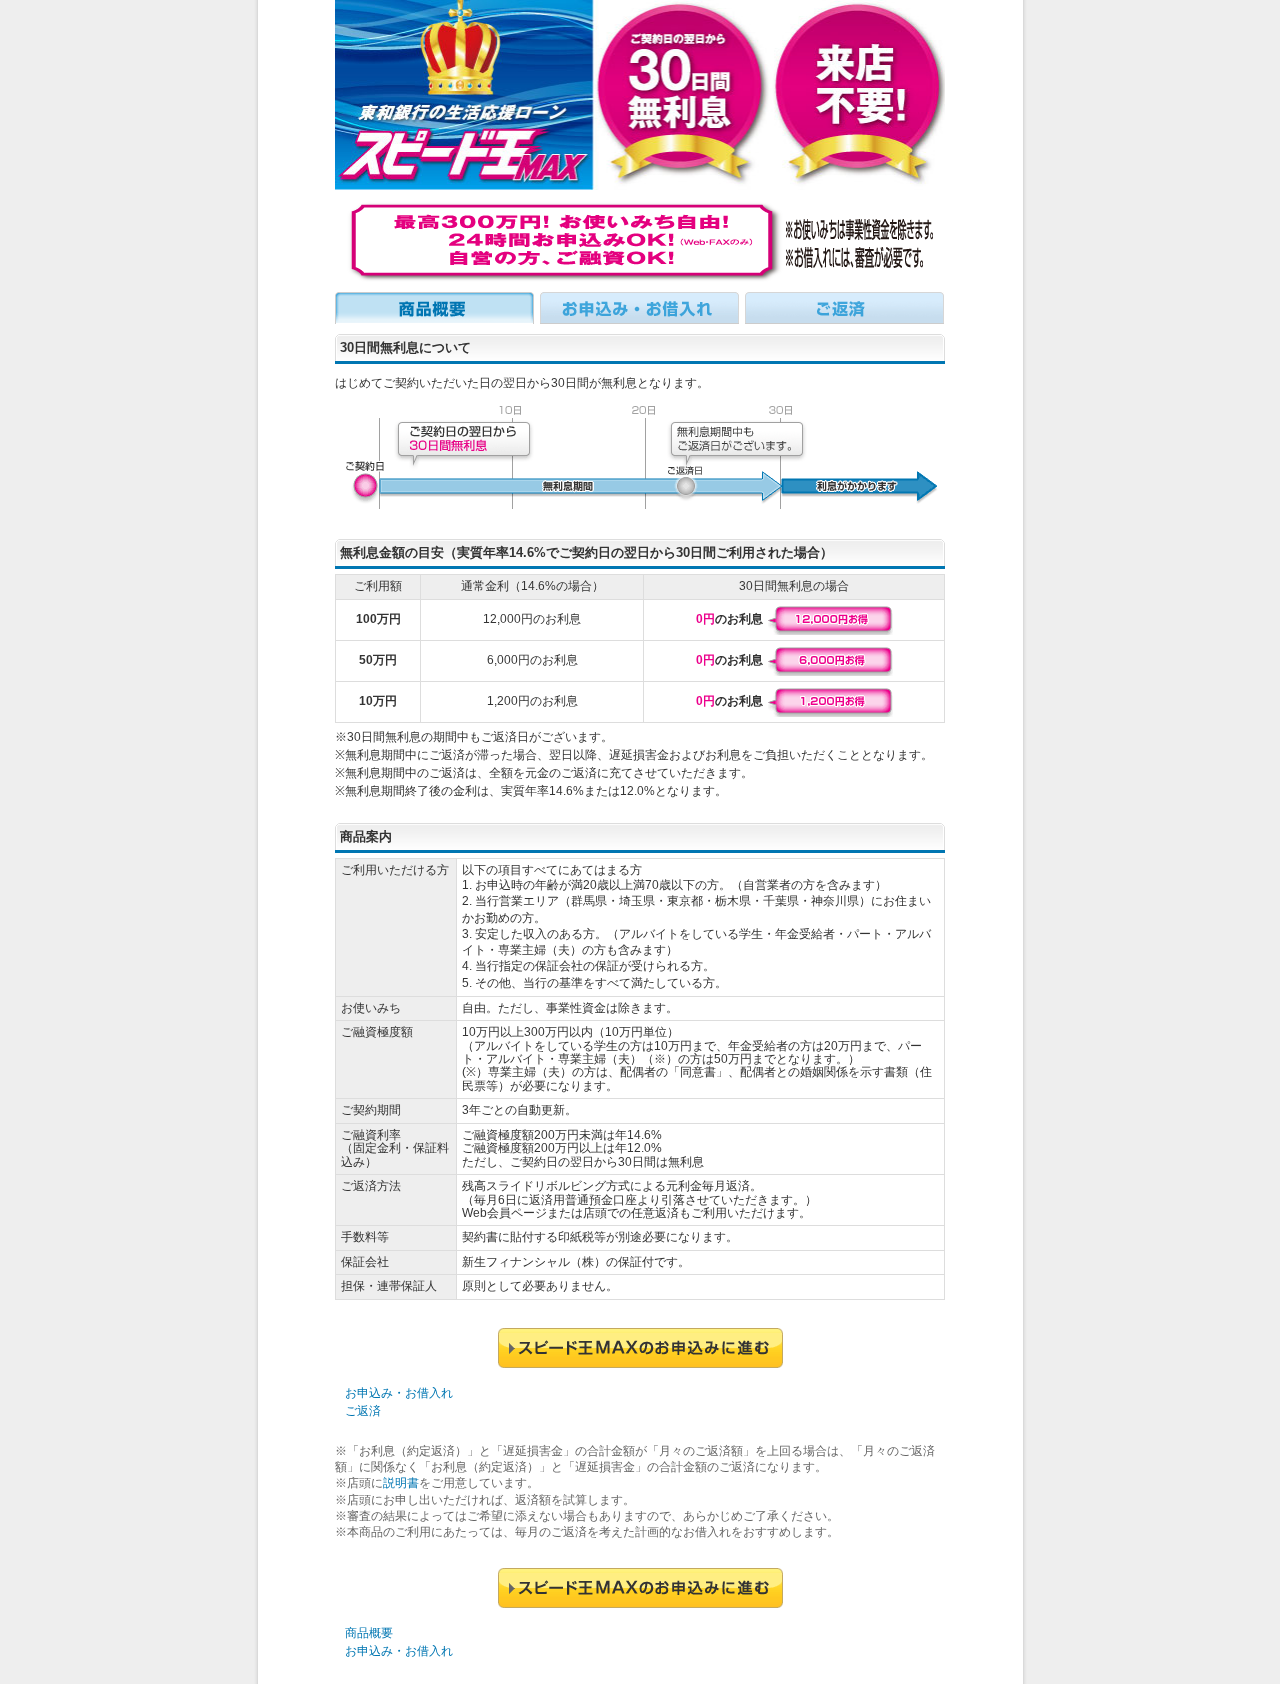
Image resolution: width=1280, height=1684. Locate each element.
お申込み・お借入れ (399, 1393)
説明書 (401, 1483)
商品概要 (369, 1633)
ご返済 (363, 1411)
